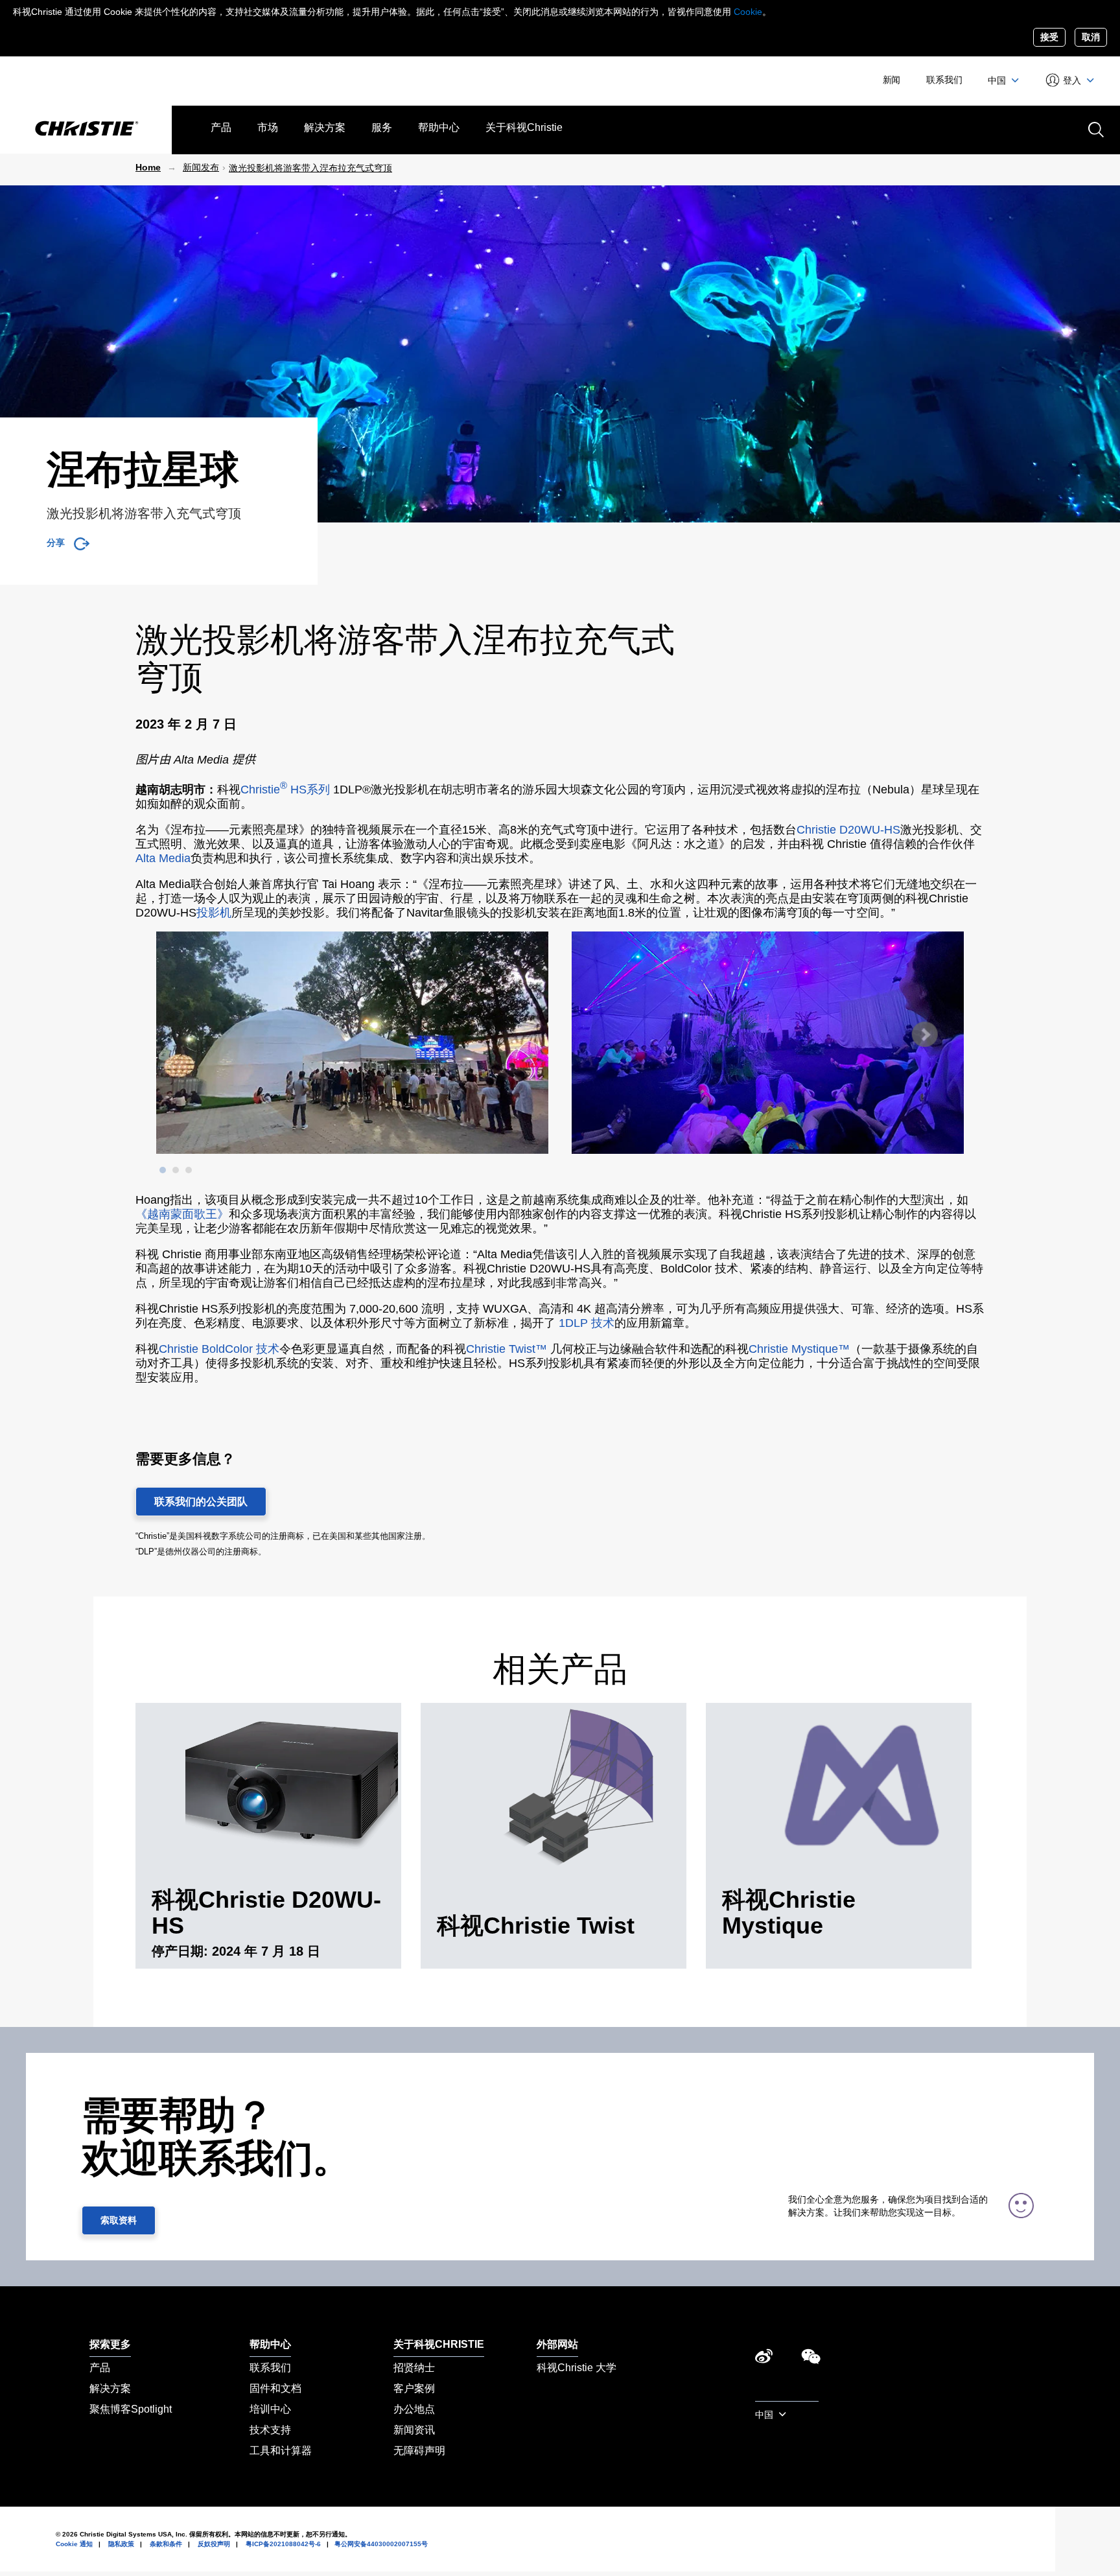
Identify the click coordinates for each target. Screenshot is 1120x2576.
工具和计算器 (281, 2451)
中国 (998, 80)
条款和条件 (166, 2544)
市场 (268, 127)
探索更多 (110, 2344)
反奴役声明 (214, 2544)
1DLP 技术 (587, 1323)
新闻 (892, 80)
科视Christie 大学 (577, 2368)
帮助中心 (439, 127)
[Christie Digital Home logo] (86, 130)
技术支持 (270, 2430)
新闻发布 (201, 167)
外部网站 (557, 2344)
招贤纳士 (414, 2368)
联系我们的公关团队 (201, 1502)
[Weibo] (764, 2360)
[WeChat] (811, 2360)
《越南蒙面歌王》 (182, 1214)
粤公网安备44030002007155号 (381, 2544)
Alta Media (163, 858)
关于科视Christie (524, 127)
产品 (221, 127)
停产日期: (182, 1951)
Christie (264, 790)
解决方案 (325, 127)
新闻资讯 (414, 2430)
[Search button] (1095, 128)
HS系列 (310, 790)
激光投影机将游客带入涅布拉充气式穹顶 (310, 168)
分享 (55, 543)
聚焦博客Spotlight (131, 2409)
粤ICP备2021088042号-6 (283, 2544)
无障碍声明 (419, 2451)
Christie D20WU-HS (848, 830)
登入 (1072, 80)
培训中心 (270, 2409)
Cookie (748, 12)
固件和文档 (275, 2388)
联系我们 (944, 80)
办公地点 (414, 2409)
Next (924, 1035)
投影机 (214, 913)
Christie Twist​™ (507, 1349)
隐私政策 (121, 2544)
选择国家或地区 (787, 2394)
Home (148, 167)
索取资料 (119, 2220)
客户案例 (414, 2388)
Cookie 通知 (74, 2544)
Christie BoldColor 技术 (219, 1349)
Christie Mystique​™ (799, 1349)
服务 (382, 127)
